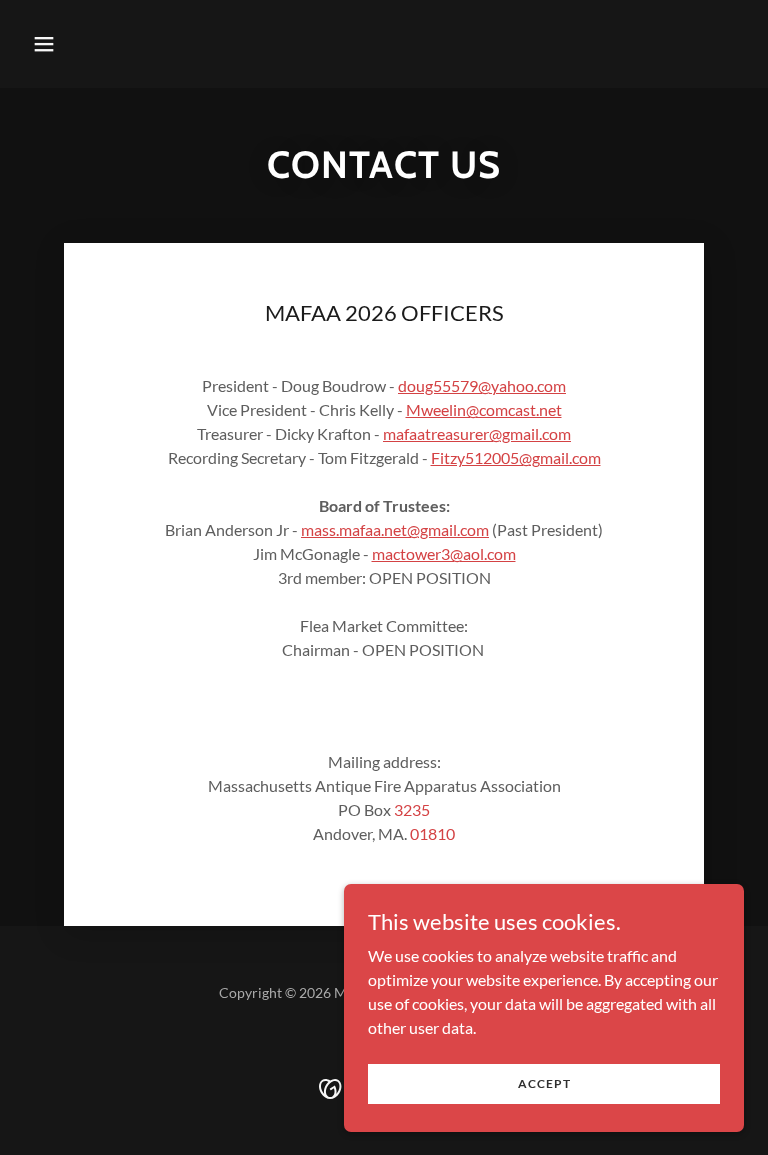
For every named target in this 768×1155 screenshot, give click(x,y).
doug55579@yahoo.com (482, 385)
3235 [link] (412, 809)
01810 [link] (432, 833)
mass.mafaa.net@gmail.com (395, 529)
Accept (544, 1083)
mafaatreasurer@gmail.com (477, 433)
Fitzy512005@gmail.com (516, 457)
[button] (106, 44)
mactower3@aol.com (444, 553)
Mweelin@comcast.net (484, 409)
